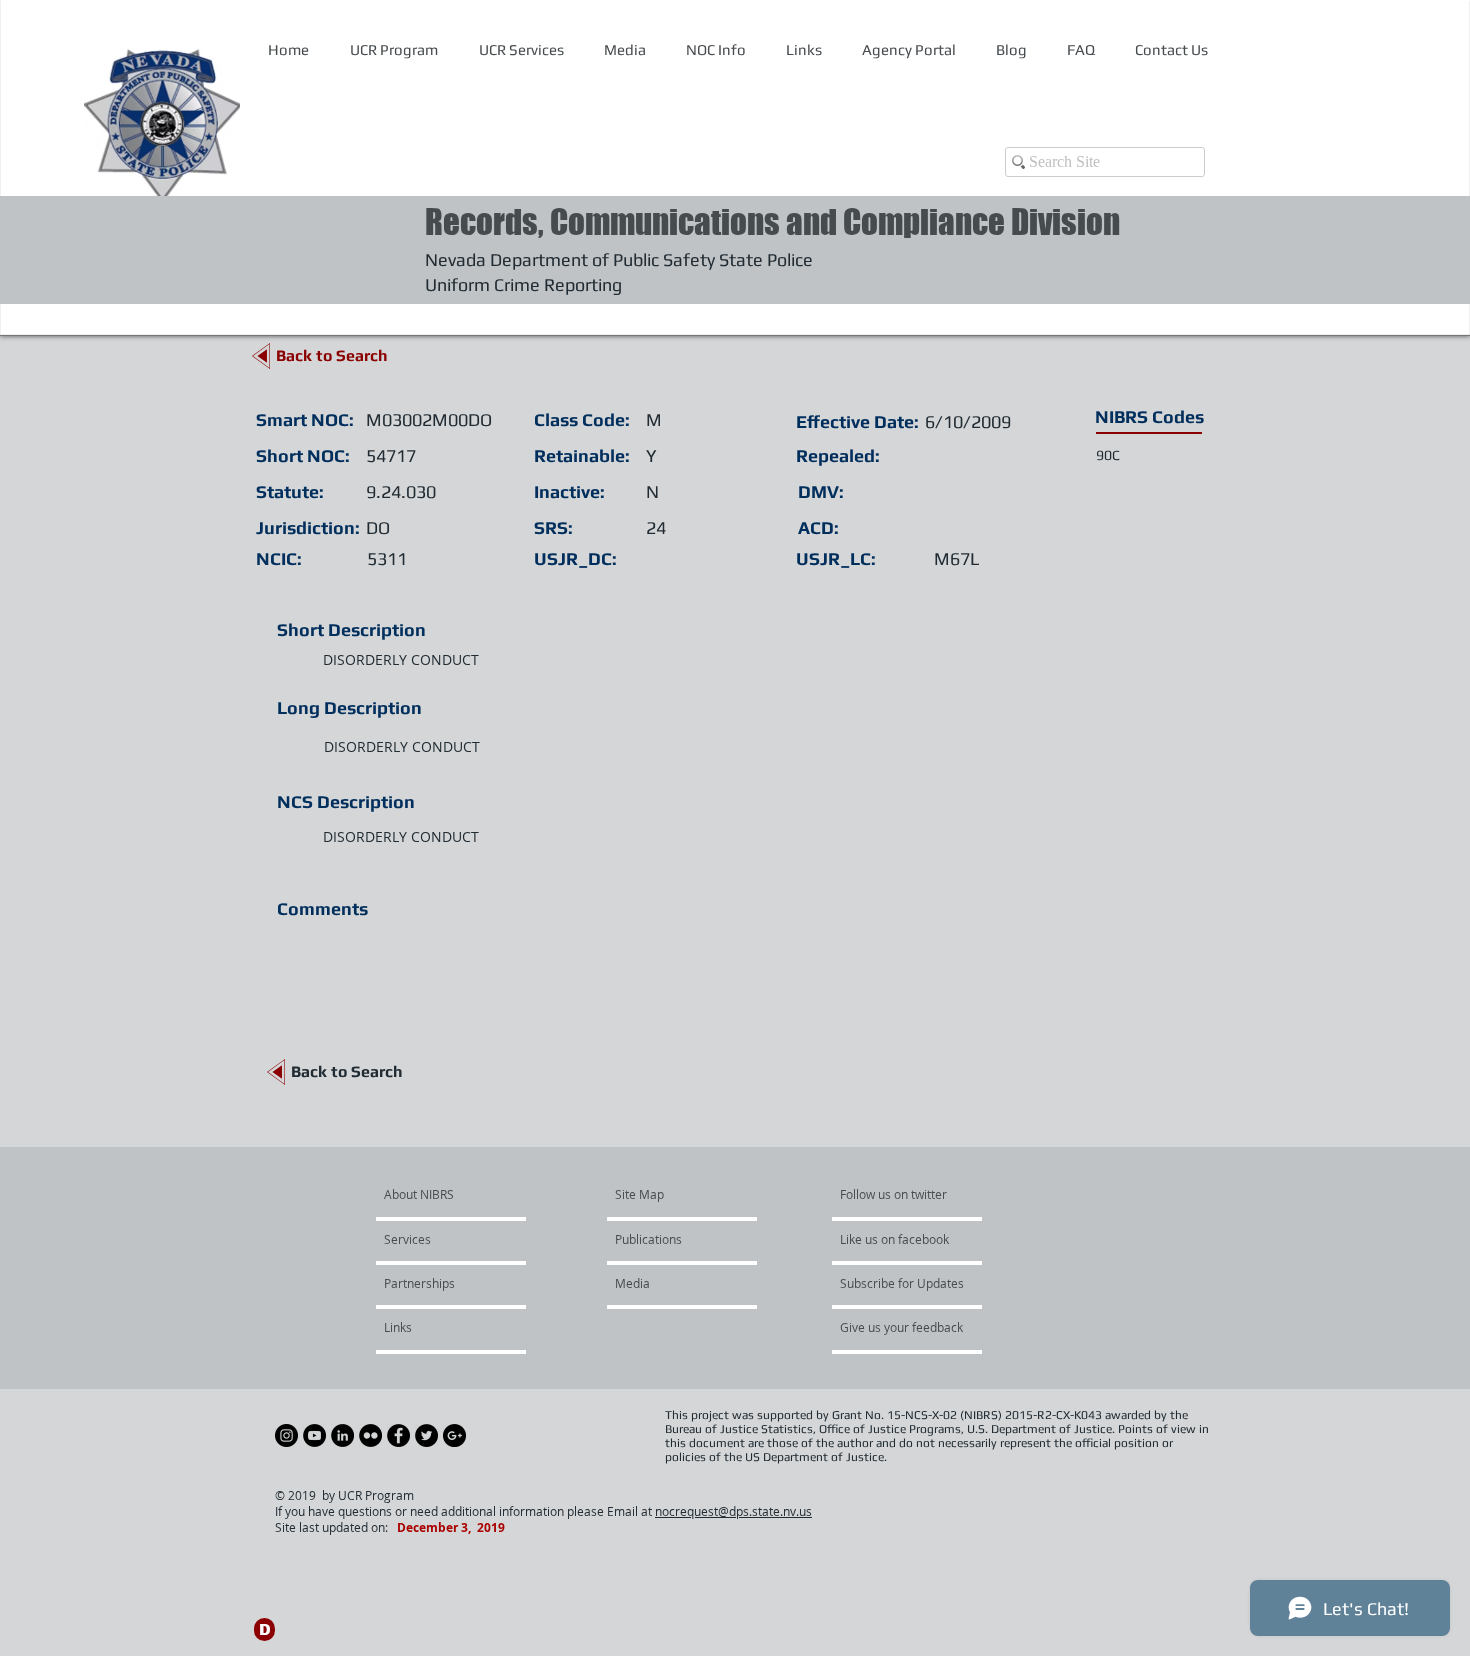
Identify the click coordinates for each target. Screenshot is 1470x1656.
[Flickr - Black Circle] (370, 1435)
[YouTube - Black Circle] (314, 1435)
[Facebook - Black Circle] (398, 1435)
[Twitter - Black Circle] (426, 1435)
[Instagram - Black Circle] (286, 1435)
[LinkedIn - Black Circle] (342, 1435)
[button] (715, 50)
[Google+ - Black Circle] (454, 1435)
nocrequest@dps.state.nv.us (733, 1511)
